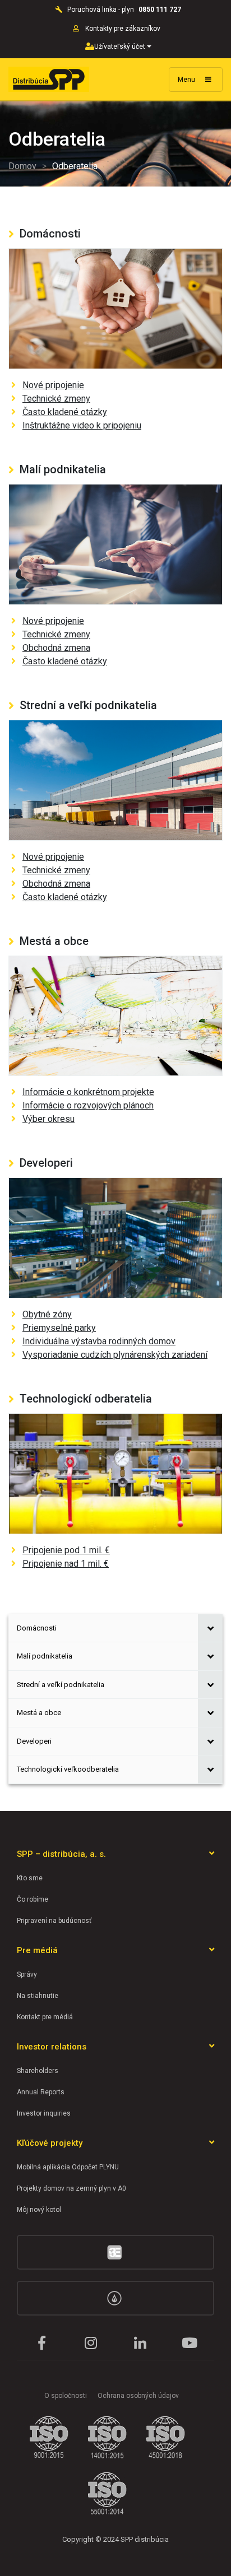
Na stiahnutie (38, 1996)
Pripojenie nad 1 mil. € (66, 1564)
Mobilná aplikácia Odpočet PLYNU (68, 2167)
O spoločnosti (66, 2396)
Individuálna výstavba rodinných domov (99, 1341)
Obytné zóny (47, 1314)
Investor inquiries (44, 2113)
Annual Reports (41, 2092)
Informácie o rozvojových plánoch (88, 1105)
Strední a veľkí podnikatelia (61, 1685)
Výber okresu (48, 1119)
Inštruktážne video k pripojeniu (82, 425)
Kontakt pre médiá (45, 2017)
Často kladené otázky (65, 412)
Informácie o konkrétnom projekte (88, 1092)
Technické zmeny (56, 399)
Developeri (34, 1741)
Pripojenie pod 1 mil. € (66, 1550)
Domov (22, 166)
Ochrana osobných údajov (138, 2396)
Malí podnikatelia (45, 1656)
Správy (27, 1974)
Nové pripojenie (53, 385)
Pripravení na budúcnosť (54, 1921)
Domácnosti (37, 1628)
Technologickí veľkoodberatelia (68, 1769)
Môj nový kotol (39, 2210)
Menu (187, 80)
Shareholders (38, 2071)
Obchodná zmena (56, 648)
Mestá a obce (39, 1713)
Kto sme (30, 1878)
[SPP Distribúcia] (49, 79)
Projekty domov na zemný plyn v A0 (71, 2188)
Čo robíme (33, 1899)
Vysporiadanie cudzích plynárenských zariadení (115, 1355)
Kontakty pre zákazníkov (124, 29)
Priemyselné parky (59, 1328)
